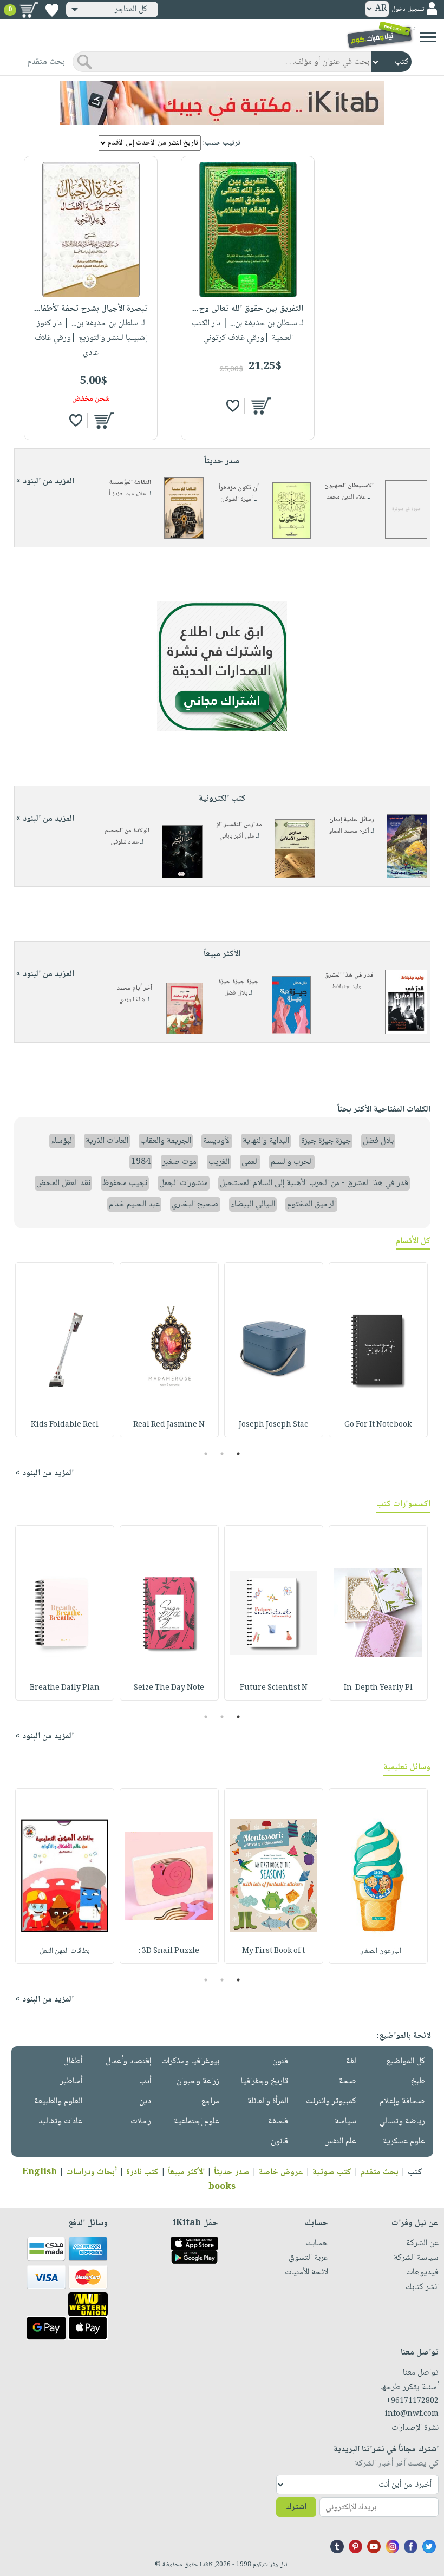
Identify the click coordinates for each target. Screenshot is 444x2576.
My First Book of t (273, 1951)
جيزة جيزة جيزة (239, 982)
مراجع (210, 2101)
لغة (351, 2061)
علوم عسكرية (404, 2142)
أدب (145, 2081)
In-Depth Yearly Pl (378, 1688)
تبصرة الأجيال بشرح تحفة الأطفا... (91, 309)
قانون (279, 2142)
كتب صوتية (332, 2172)
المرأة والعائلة (268, 2101)
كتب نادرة (142, 2172)
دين (145, 2101)
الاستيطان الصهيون (349, 486)
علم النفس (340, 2142)
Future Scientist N (274, 1688)
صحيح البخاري (195, 1204)
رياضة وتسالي (402, 2121)
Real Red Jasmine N (169, 1425)
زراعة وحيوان (198, 2081)
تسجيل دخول (408, 9)
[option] (378, 1350)
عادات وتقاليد (60, 2121)
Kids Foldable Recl (65, 1425)
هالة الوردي (132, 1000)
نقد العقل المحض (63, 1183)
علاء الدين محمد (346, 497)
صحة (348, 2081)
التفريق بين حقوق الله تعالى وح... (248, 309)
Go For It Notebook (378, 1425)
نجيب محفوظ (125, 1183)
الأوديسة (217, 1141)
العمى (250, 1162)
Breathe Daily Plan (65, 1688)
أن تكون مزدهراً (239, 488)
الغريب (219, 1162)
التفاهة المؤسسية (130, 483)
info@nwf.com (412, 2414)
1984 (141, 1162)
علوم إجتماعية (197, 2121)
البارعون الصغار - (378, 1951)
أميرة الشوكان (237, 499)
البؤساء (62, 1141)
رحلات (141, 2121)
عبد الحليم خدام (134, 1204)
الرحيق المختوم (311, 1204)
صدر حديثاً (232, 2172)
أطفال (73, 2061)
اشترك (296, 2508)
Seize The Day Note (169, 1688)
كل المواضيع (406, 2061)
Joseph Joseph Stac (273, 1425)
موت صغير (179, 1162)
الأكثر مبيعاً (186, 2172)
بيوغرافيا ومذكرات (190, 2061)
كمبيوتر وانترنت (331, 2101)
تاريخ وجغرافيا (265, 2081)
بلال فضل (236, 993)
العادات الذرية (107, 1141)
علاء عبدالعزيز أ (128, 494)
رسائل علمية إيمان (352, 820)
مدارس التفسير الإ (239, 825)
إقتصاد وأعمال (128, 2061)
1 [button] (239, 1454)
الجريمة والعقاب (166, 1141)
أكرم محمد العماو (349, 831)
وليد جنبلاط (347, 987)
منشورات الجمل (184, 1183)
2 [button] (222, 1454)
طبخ (418, 2081)
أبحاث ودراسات (92, 2172)
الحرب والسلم (292, 1162)
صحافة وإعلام (402, 2101)
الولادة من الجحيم (127, 831)
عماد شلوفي (125, 842)
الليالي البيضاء (253, 1204)
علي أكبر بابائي (237, 836)
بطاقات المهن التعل (65, 1951)
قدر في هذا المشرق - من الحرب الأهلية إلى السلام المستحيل (314, 1183)
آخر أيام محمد (134, 988)
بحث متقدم (380, 2172)
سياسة (345, 2121)
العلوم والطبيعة (58, 2101)
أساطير (71, 2081)
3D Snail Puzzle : (169, 1951)
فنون (280, 2061)
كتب (415, 2172)
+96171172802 (412, 2401)
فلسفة (278, 2121)
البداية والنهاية (266, 1141)
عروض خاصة (281, 2172)
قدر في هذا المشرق (349, 975)
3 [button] (206, 1454)
